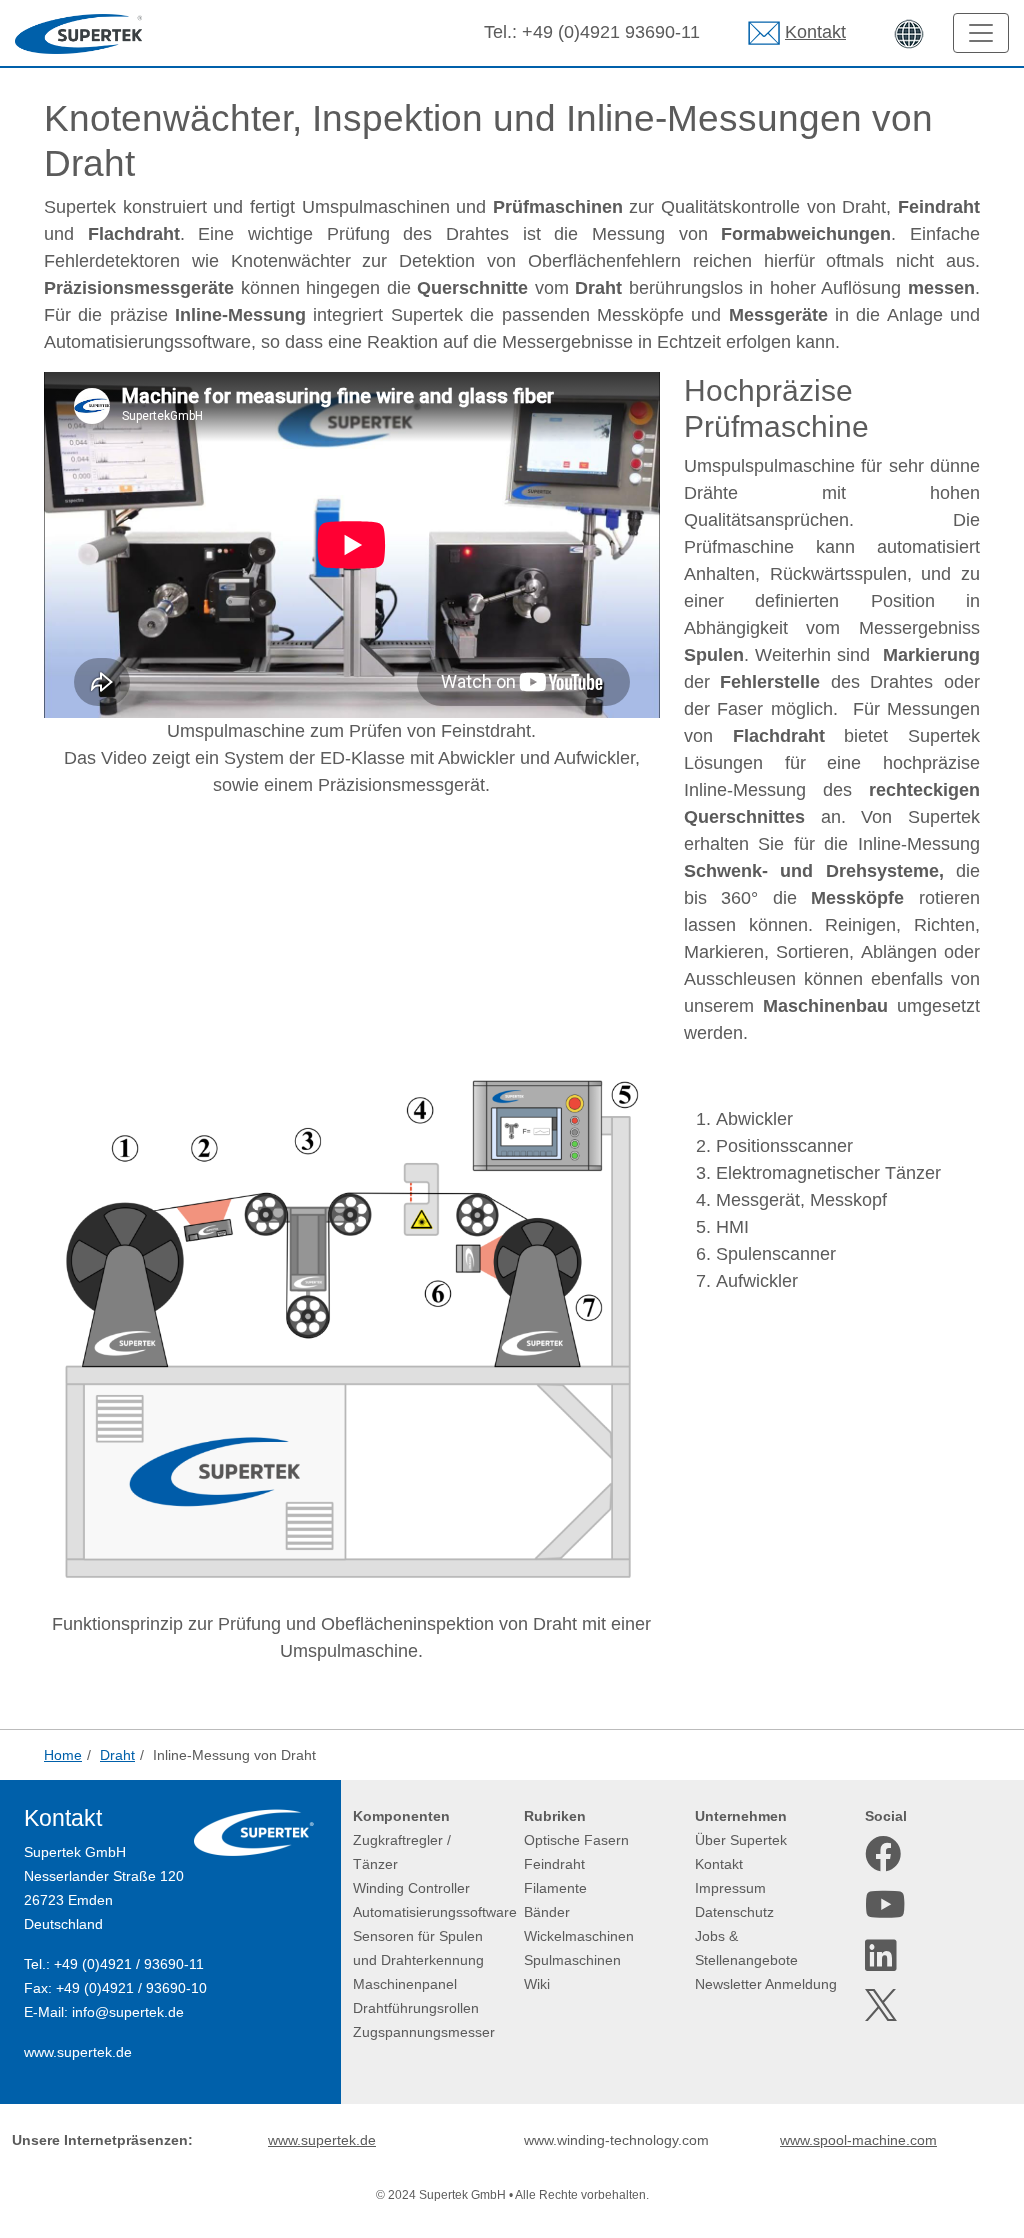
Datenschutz (734, 1912)
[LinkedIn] (883, 1956)
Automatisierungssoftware (435, 1912)
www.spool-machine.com (858, 2140)
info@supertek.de (128, 2012)
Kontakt (815, 32)
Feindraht (554, 1864)
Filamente (555, 1888)
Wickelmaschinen (579, 1936)
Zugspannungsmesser (424, 2032)
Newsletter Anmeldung (766, 1984)
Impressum (730, 1888)
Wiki (537, 1984)
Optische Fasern (576, 1840)
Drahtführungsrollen (416, 2008)
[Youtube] (883, 1905)
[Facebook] (883, 1854)
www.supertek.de (78, 2052)
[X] (883, 2005)
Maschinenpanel (405, 1984)
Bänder (547, 1912)
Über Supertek (741, 1840)
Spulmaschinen (572, 1960)
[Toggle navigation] (981, 33)
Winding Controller (411, 1888)
